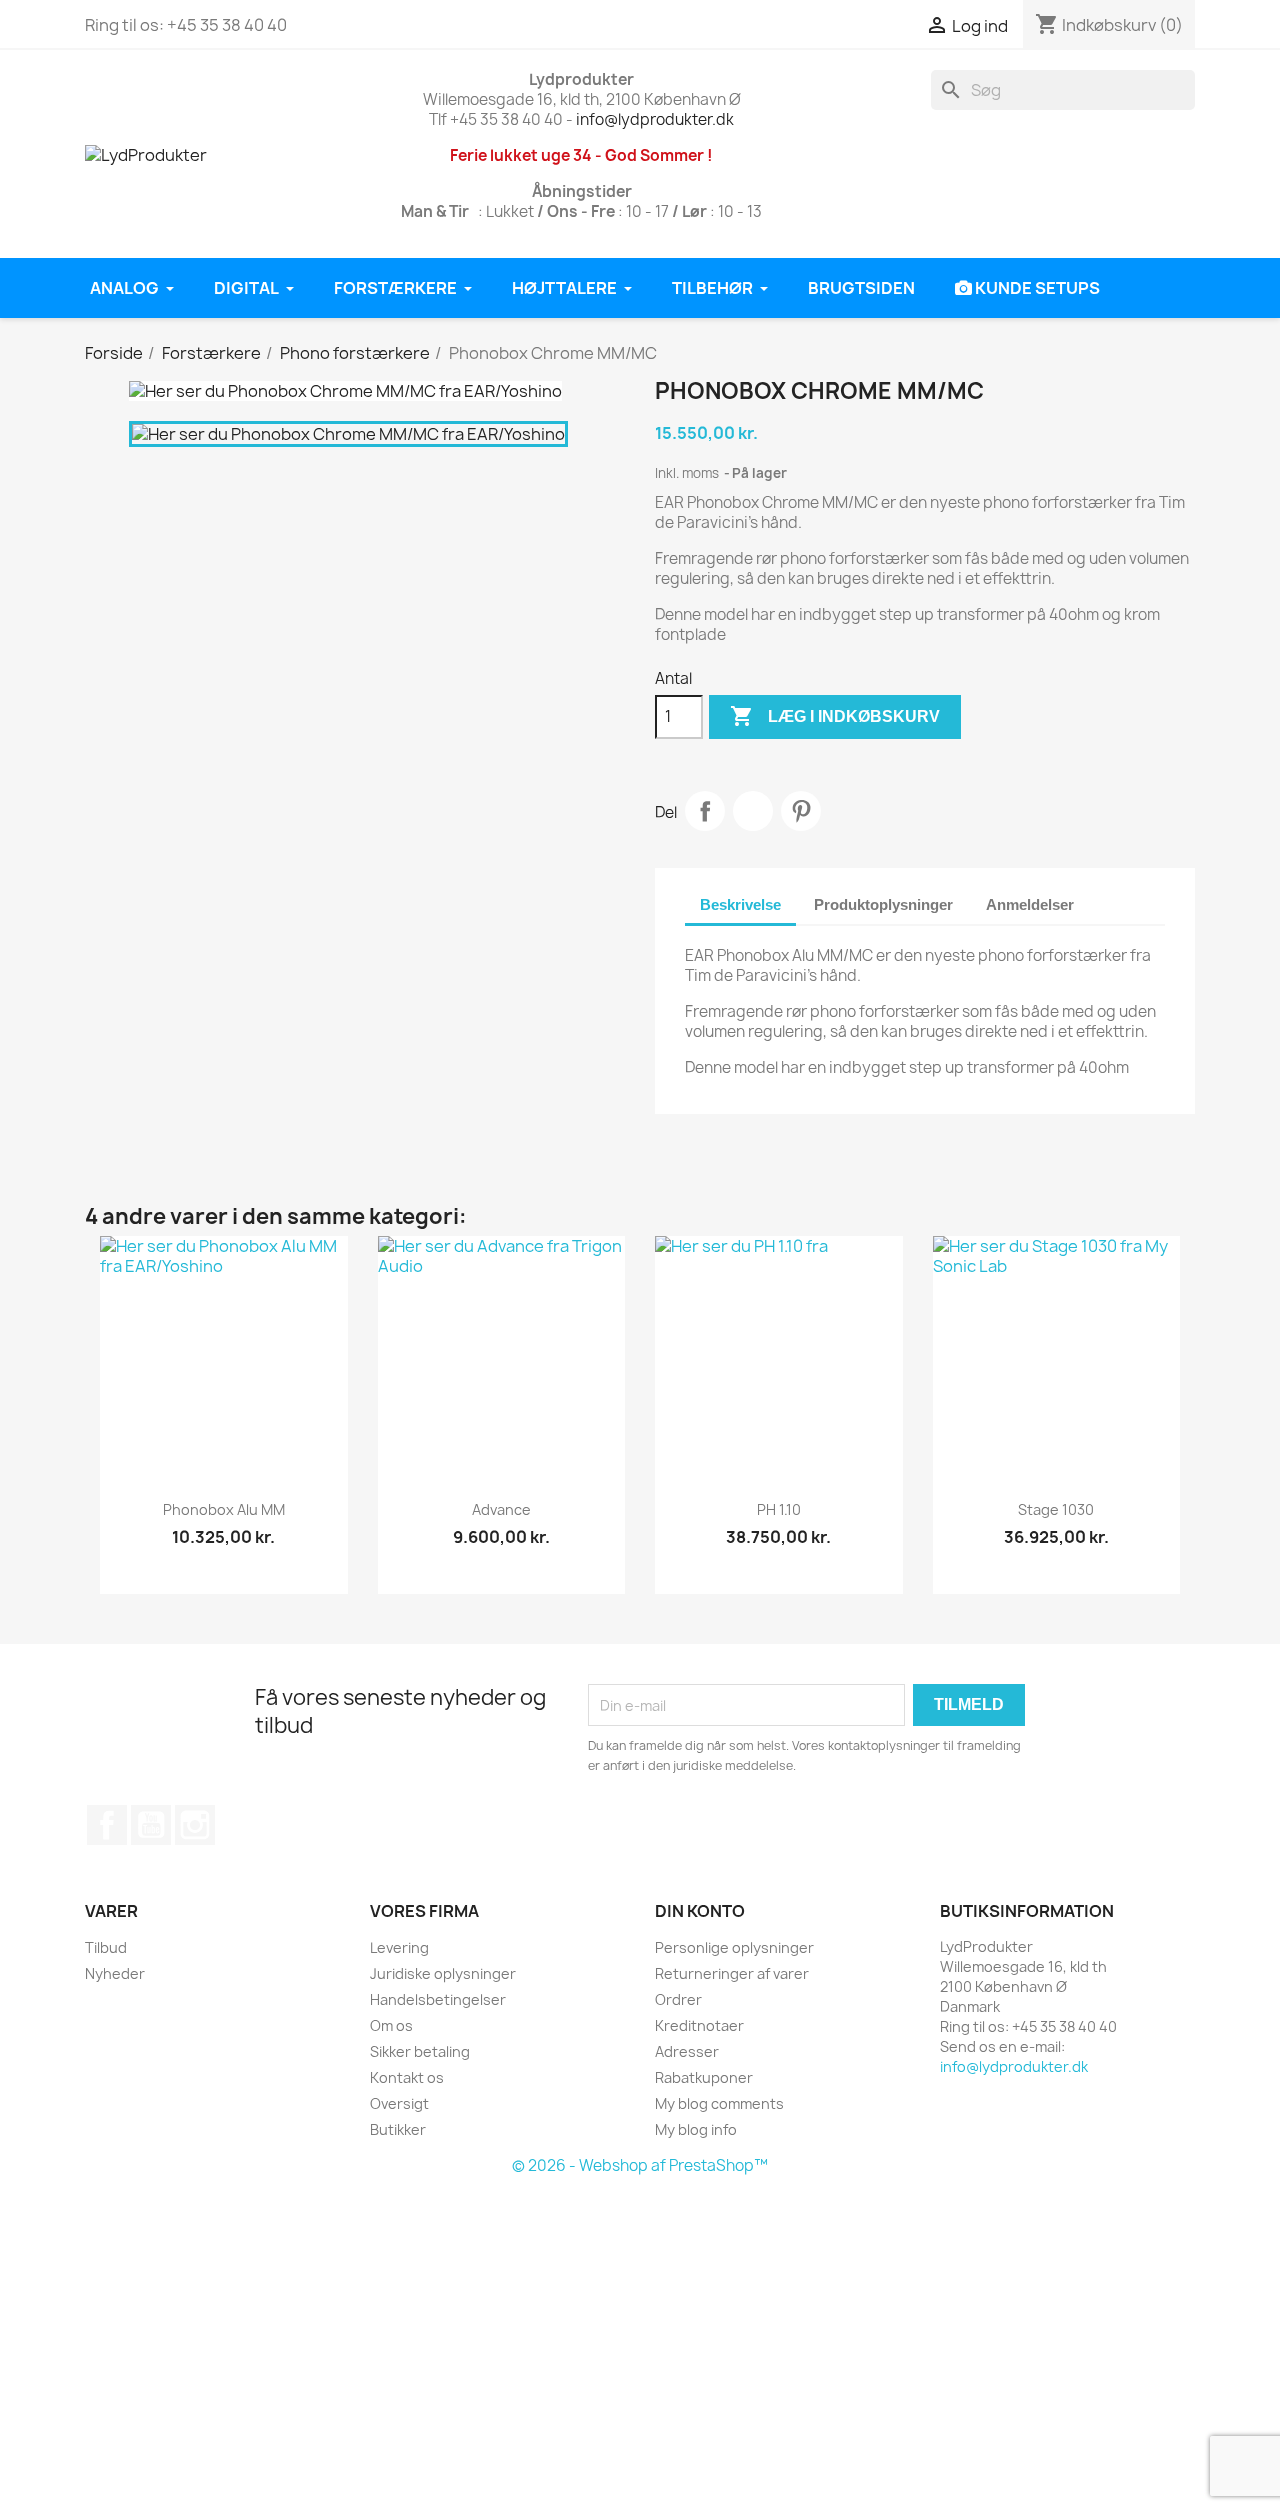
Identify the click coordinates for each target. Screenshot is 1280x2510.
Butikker (398, 2129)
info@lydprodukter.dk (655, 119)
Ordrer (678, 1999)
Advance (501, 1509)
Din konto (700, 1911)
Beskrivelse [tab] (740, 904)
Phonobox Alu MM (224, 1509)
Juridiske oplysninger (443, 1973)
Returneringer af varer (732, 1973)
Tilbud (106, 1947)
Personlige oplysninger (734, 1947)
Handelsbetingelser (438, 1999)
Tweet (753, 811)
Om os (391, 2025)
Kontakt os (407, 2077)
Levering (399, 1947)
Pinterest (801, 811)
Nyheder (115, 1973)
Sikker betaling (420, 2051)
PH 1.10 (779, 1509)
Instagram (195, 1825)
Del (705, 811)
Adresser (687, 2051)
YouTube (151, 1825)
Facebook (107, 1825)
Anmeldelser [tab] (1030, 904)
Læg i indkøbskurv (835, 716)
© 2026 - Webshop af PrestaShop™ (640, 2165)
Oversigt (399, 2103)
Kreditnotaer (699, 2025)
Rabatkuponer (704, 2077)
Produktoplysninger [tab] (883, 904)
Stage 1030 (1056, 1509)
